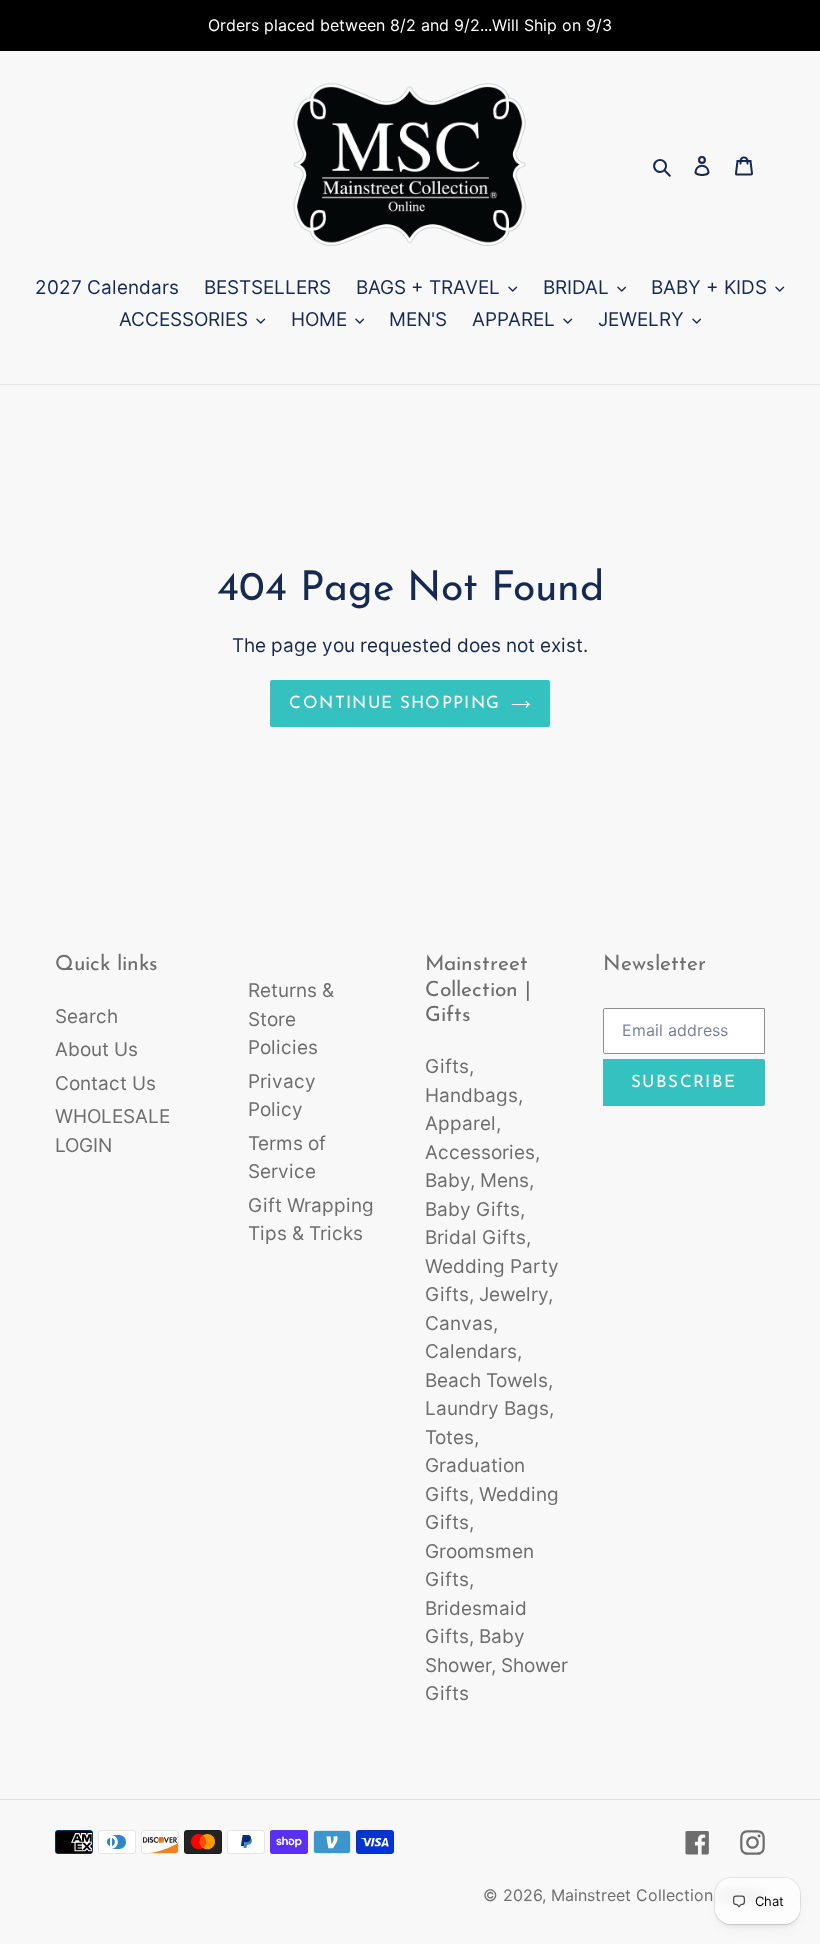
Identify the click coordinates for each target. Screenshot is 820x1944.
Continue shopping (394, 703)
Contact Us (105, 1083)
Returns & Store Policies (291, 1019)
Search (86, 1016)
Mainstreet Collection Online (658, 1895)
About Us (96, 1049)
